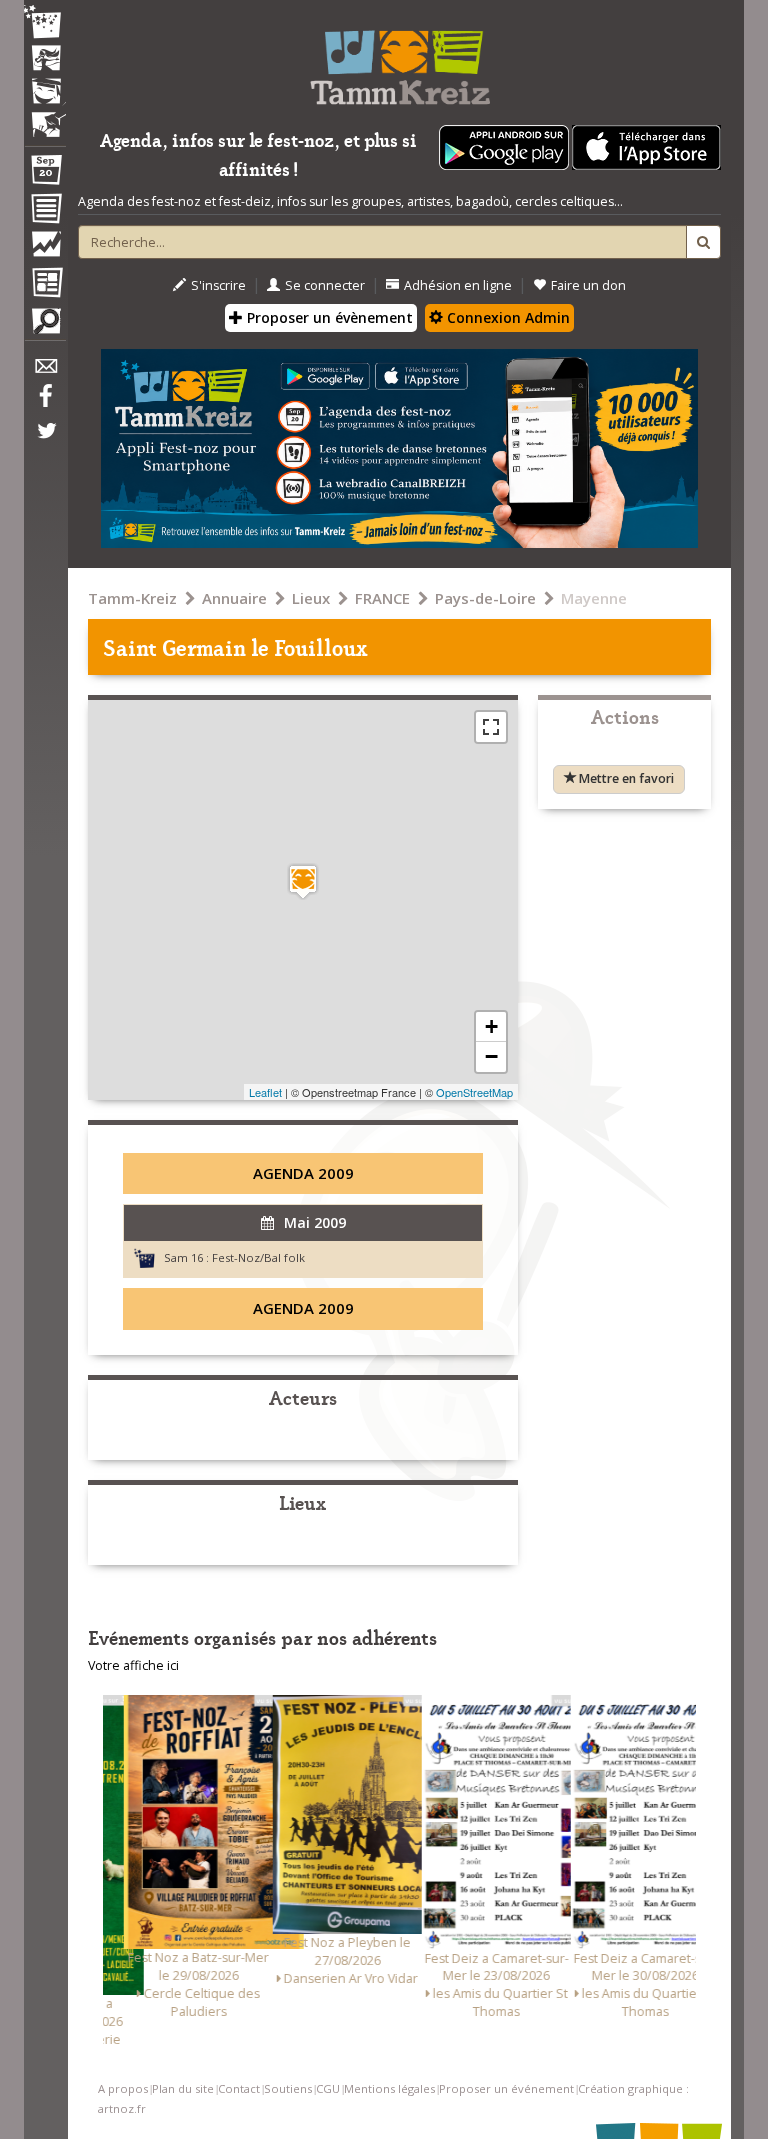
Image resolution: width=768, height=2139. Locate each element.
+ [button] (491, 1026)
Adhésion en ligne (458, 285)
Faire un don (588, 285)
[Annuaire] (45, 212)
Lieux (311, 598)
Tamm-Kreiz (132, 598)
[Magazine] (45, 285)
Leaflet (265, 1092)
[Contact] (45, 371)
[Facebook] (45, 403)
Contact (239, 2088)
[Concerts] (45, 60)
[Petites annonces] (45, 326)
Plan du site (183, 2088)
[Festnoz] (45, 23)
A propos (123, 2088)
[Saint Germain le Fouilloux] (303, 881)
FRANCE (382, 598)
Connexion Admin (506, 317)
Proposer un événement (506, 2088)
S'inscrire (218, 285)
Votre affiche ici (133, 1665)
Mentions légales (389, 2088)
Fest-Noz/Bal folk (258, 1257)
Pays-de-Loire (485, 598)
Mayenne (594, 598)
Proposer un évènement (328, 317)
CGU (328, 2088)
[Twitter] (45, 441)
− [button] (491, 1056)
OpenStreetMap (474, 1092)
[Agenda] (45, 174)
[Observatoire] (45, 249)
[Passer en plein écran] (491, 727)
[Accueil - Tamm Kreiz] (399, 60)
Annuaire (234, 598)
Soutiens (288, 2088)
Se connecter (325, 285)
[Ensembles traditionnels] (45, 117)
